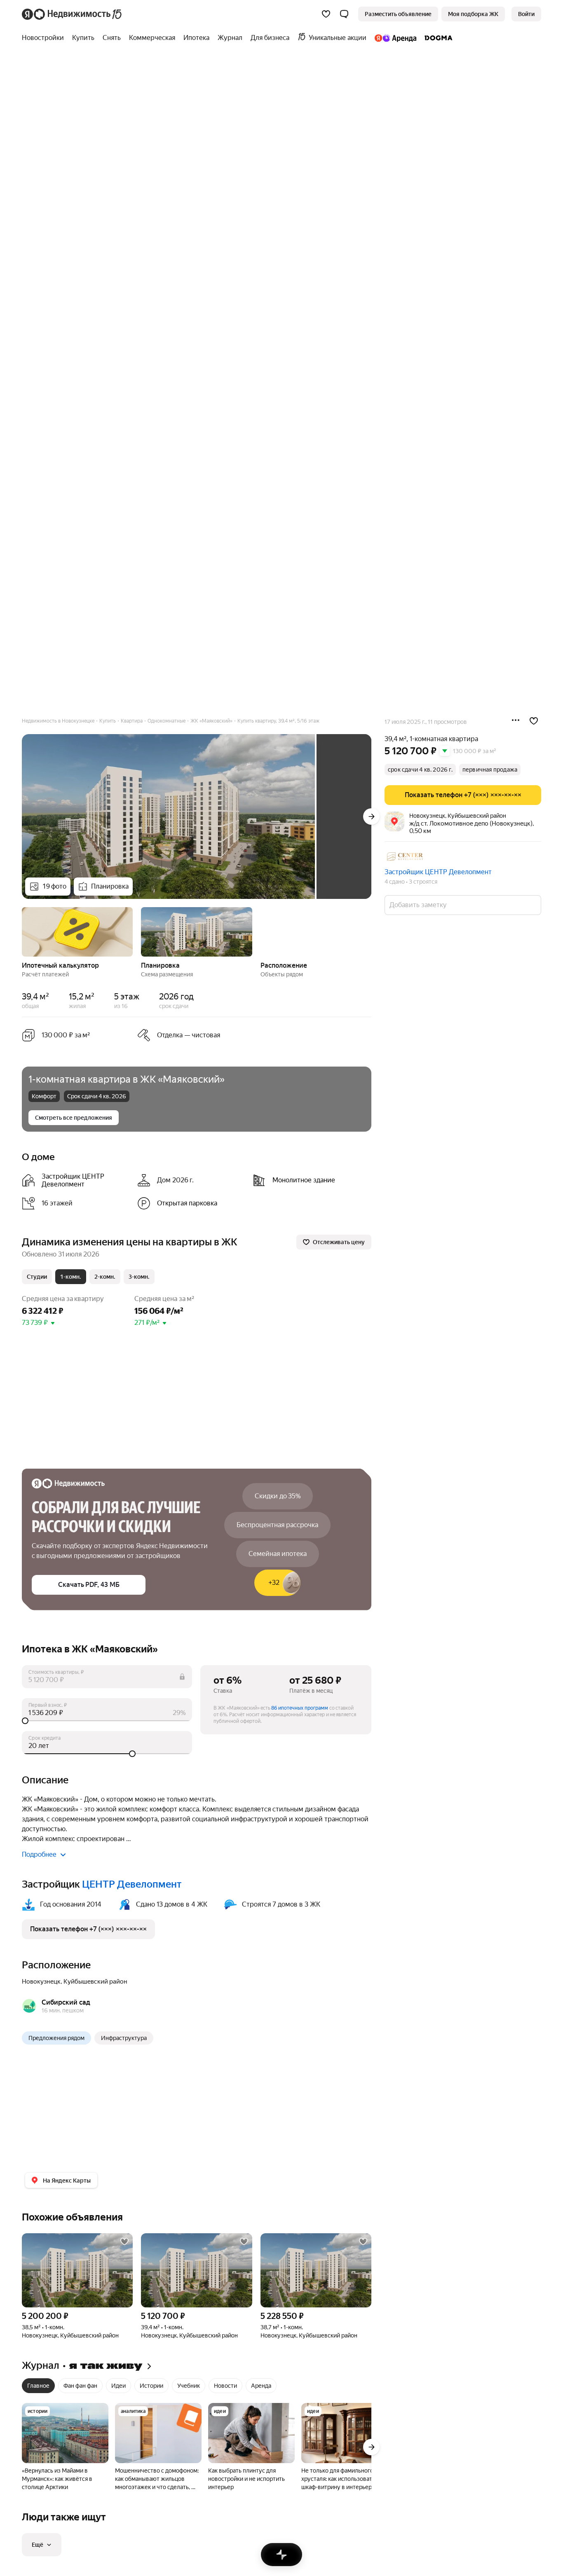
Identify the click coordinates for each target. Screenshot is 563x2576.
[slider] (107, 1721)
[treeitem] (45, 38)
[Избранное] (326, 14)
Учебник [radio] (189, 2386)
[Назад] (22, 931)
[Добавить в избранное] (534, 721)
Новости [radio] (225, 2386)
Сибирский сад (66, 2002)
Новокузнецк (41, 1982)
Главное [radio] (38, 2386)
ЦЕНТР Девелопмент (132, 1884)
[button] (344, 14)
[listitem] (76, 1180)
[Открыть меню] (516, 721)
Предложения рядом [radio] (56, 2038)
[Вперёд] (371, 817)
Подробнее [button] (39, 1854)
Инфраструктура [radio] (124, 2038)
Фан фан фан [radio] (80, 2386)
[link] (526, 14)
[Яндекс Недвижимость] (72, 14)
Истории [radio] (151, 2386)
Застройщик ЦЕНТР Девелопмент (438, 872)
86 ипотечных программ (300, 1708)
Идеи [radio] (118, 2386)
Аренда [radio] (261, 2386)
